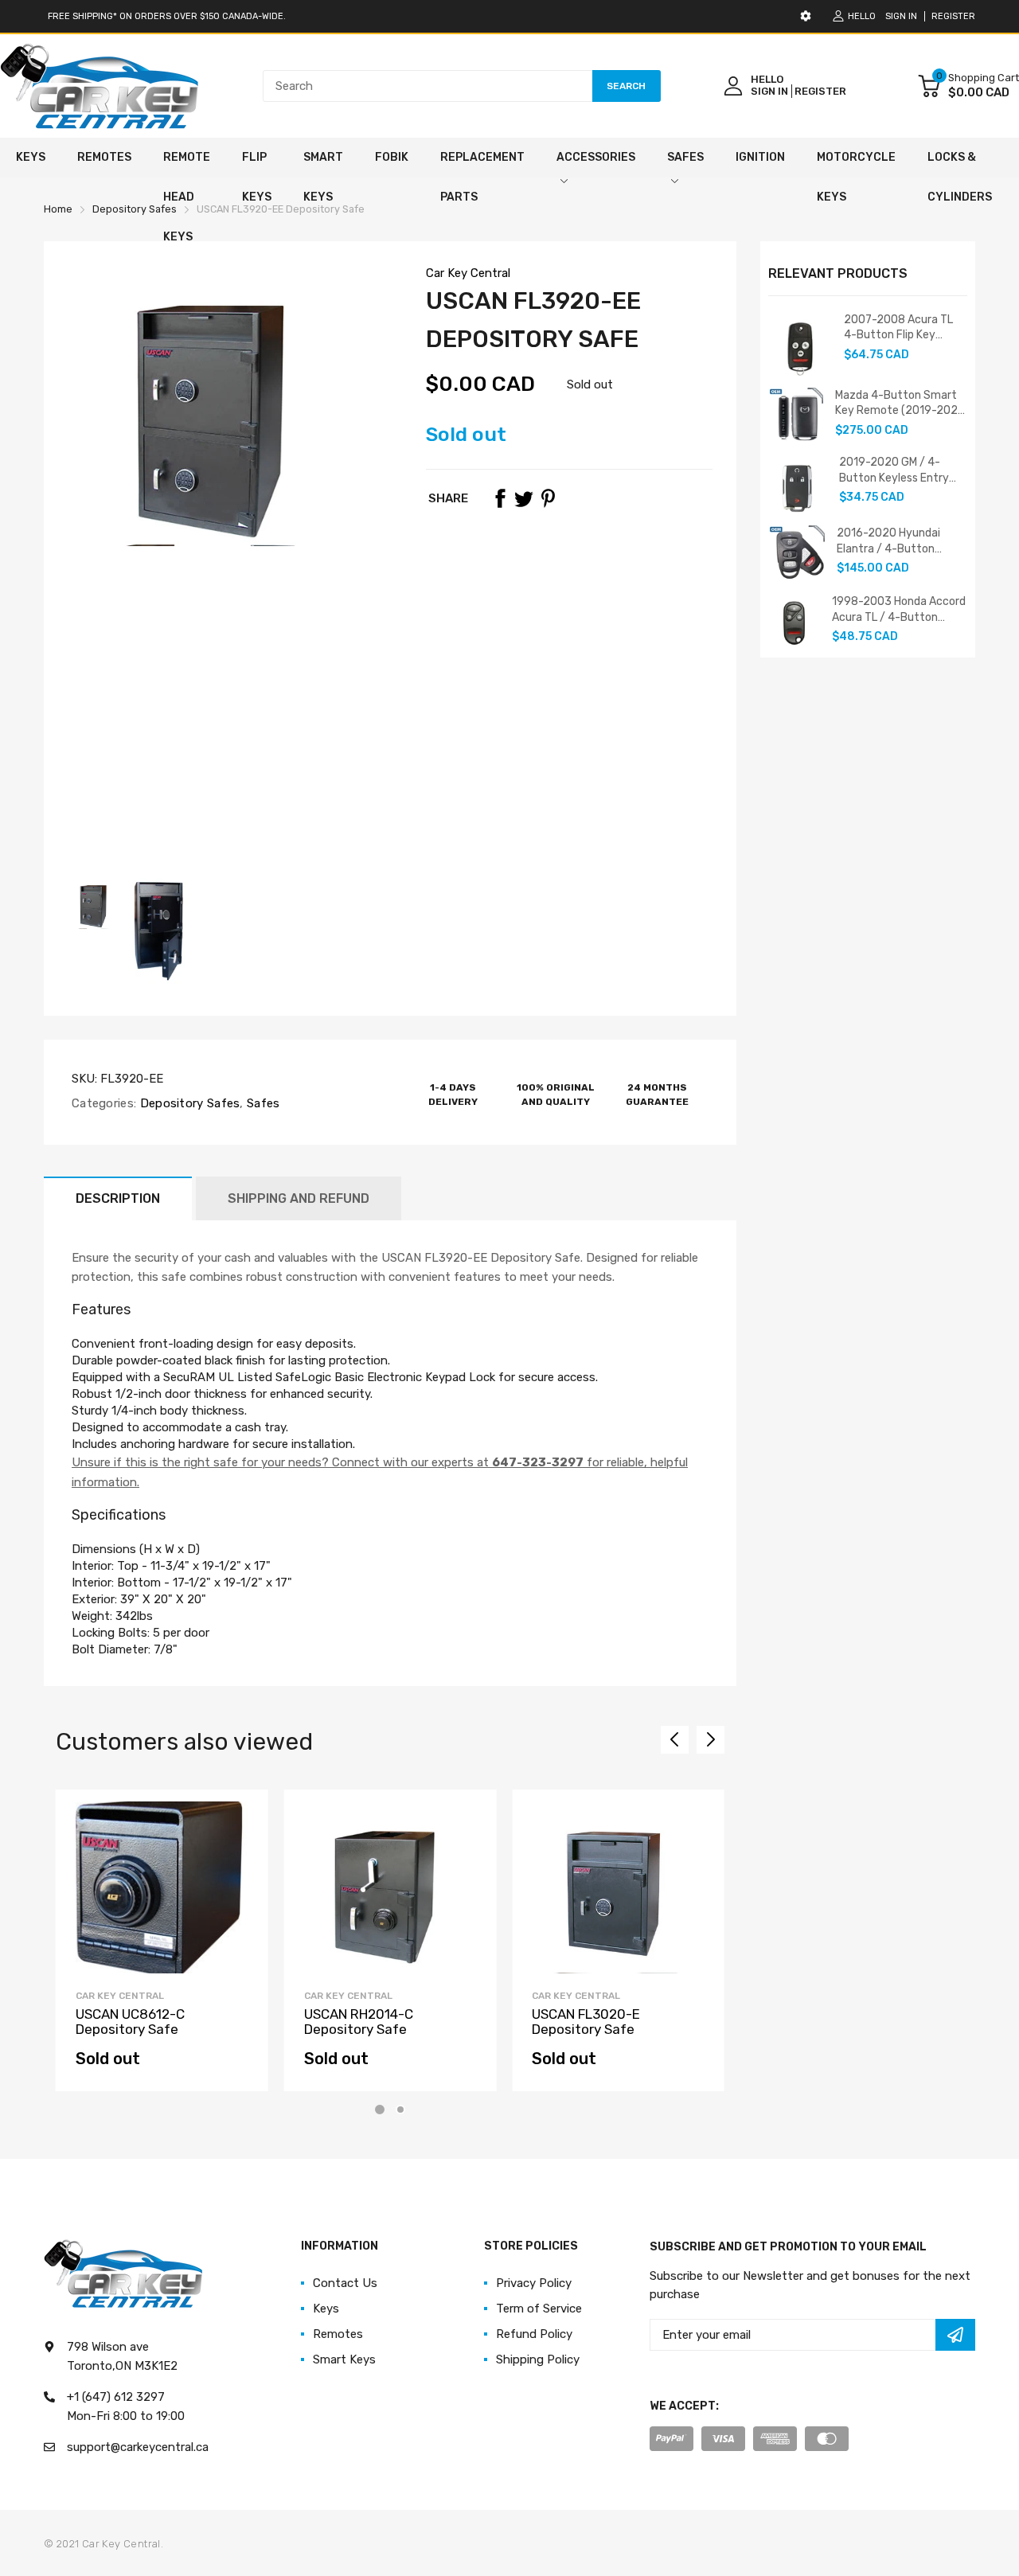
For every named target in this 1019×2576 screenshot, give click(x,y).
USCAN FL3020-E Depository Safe (586, 2022)
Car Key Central (468, 273)
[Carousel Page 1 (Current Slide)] (380, 2110)
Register (953, 16)
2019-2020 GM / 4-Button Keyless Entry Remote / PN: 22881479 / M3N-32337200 (902, 470)
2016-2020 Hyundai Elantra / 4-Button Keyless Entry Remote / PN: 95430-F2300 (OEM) (900, 541)
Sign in (901, 16)
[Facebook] (500, 498)
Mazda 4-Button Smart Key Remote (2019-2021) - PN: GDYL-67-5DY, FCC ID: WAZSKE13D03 (901, 404)
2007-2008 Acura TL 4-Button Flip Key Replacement (898, 328)
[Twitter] (524, 498)
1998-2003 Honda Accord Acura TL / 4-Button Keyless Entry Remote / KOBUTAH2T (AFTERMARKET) (899, 610)
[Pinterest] (548, 498)
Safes (262, 1103)
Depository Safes (188, 1103)
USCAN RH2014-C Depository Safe (359, 2022)
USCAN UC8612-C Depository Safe (130, 2022)
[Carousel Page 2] (400, 2110)
